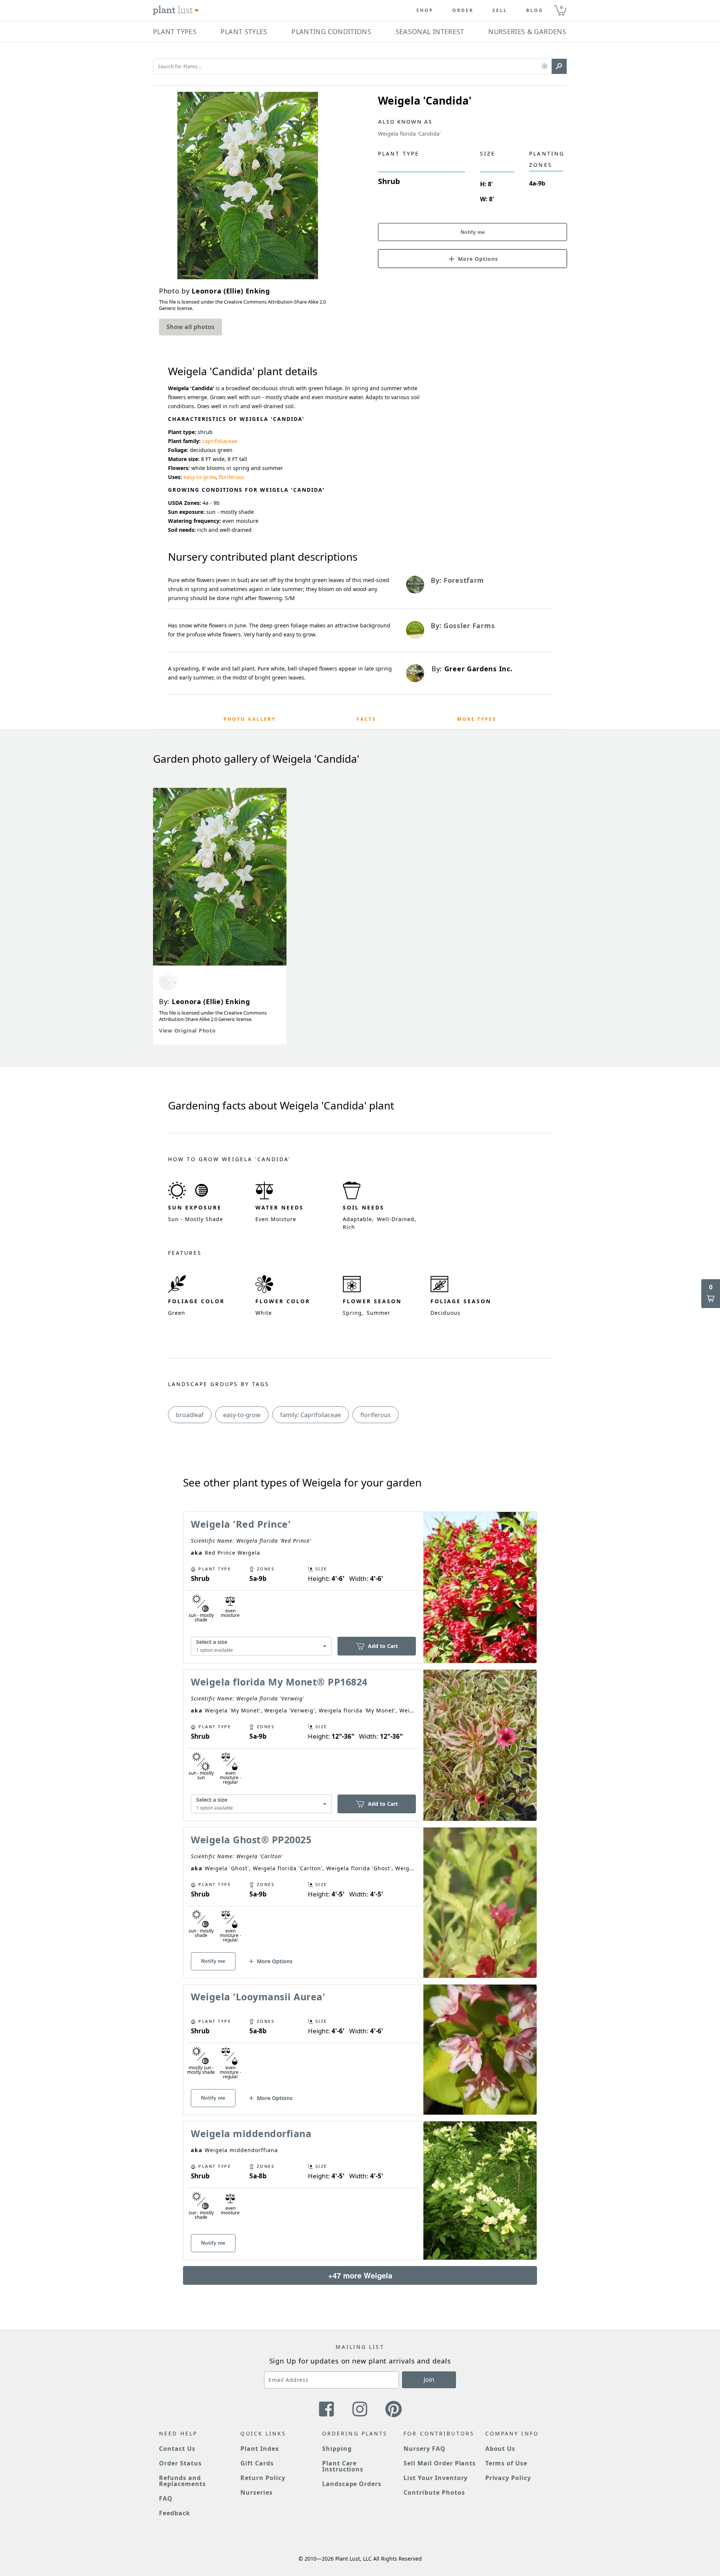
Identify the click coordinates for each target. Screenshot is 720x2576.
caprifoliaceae (220, 441)
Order (463, 10)
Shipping (337, 2449)
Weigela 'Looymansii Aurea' (258, 1997)
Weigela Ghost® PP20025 (251, 1840)
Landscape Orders (352, 2484)
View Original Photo (187, 1031)
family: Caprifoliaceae (310, 1415)
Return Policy (263, 2478)
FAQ (166, 2498)
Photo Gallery (250, 719)
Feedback (175, 2513)
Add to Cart (383, 1646)
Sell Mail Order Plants (440, 2463)
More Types (477, 719)
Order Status (180, 2463)
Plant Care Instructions (343, 2466)
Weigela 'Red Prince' (241, 1524)
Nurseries (256, 2492)
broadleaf (190, 1415)
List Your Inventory (436, 2478)
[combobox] (261, 1646)
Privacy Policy (508, 2478)
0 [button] (561, 7)
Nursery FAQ (424, 2449)
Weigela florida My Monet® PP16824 (279, 1682)
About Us (500, 2449)
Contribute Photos (434, 2492)
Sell (500, 10)
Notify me (473, 232)
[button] (545, 67)
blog (535, 10)
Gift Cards (257, 2463)
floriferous (232, 477)
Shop (425, 10)
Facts (366, 719)
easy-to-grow (199, 477)
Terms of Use (506, 2463)
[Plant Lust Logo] (176, 10)
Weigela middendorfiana (251, 2133)
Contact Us (177, 2449)
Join (429, 2380)
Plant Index (260, 2449)
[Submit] (559, 66)
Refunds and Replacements (182, 2481)
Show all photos (190, 327)
